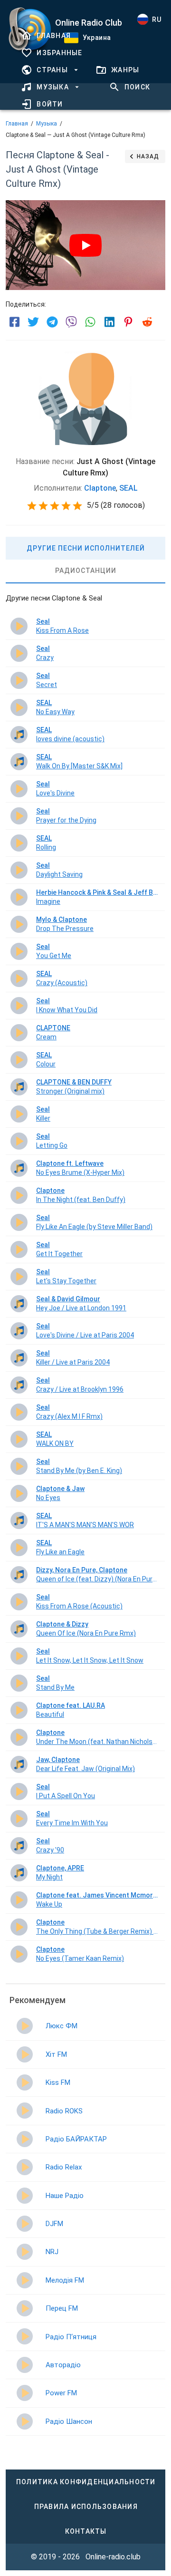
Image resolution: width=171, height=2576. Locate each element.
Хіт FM (56, 2054)
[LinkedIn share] (109, 322)
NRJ (52, 2252)
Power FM (61, 2393)
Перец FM (62, 2308)
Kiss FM (58, 2082)
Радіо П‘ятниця (71, 2337)
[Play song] (19, 626)
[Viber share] (71, 322)
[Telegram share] (52, 322)
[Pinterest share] (128, 322)
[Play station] (25, 2026)
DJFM (54, 2224)
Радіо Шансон (69, 2421)
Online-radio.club (113, 2557)
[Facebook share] (14, 322)
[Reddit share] (147, 322)
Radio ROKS (64, 2111)
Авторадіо (63, 2365)
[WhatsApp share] (90, 322)
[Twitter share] (33, 322)
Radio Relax (64, 2167)
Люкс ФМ (62, 2026)
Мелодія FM (65, 2280)
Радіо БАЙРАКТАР (76, 2139)
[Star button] (32, 506)
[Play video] (85, 245)
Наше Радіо (65, 2196)
